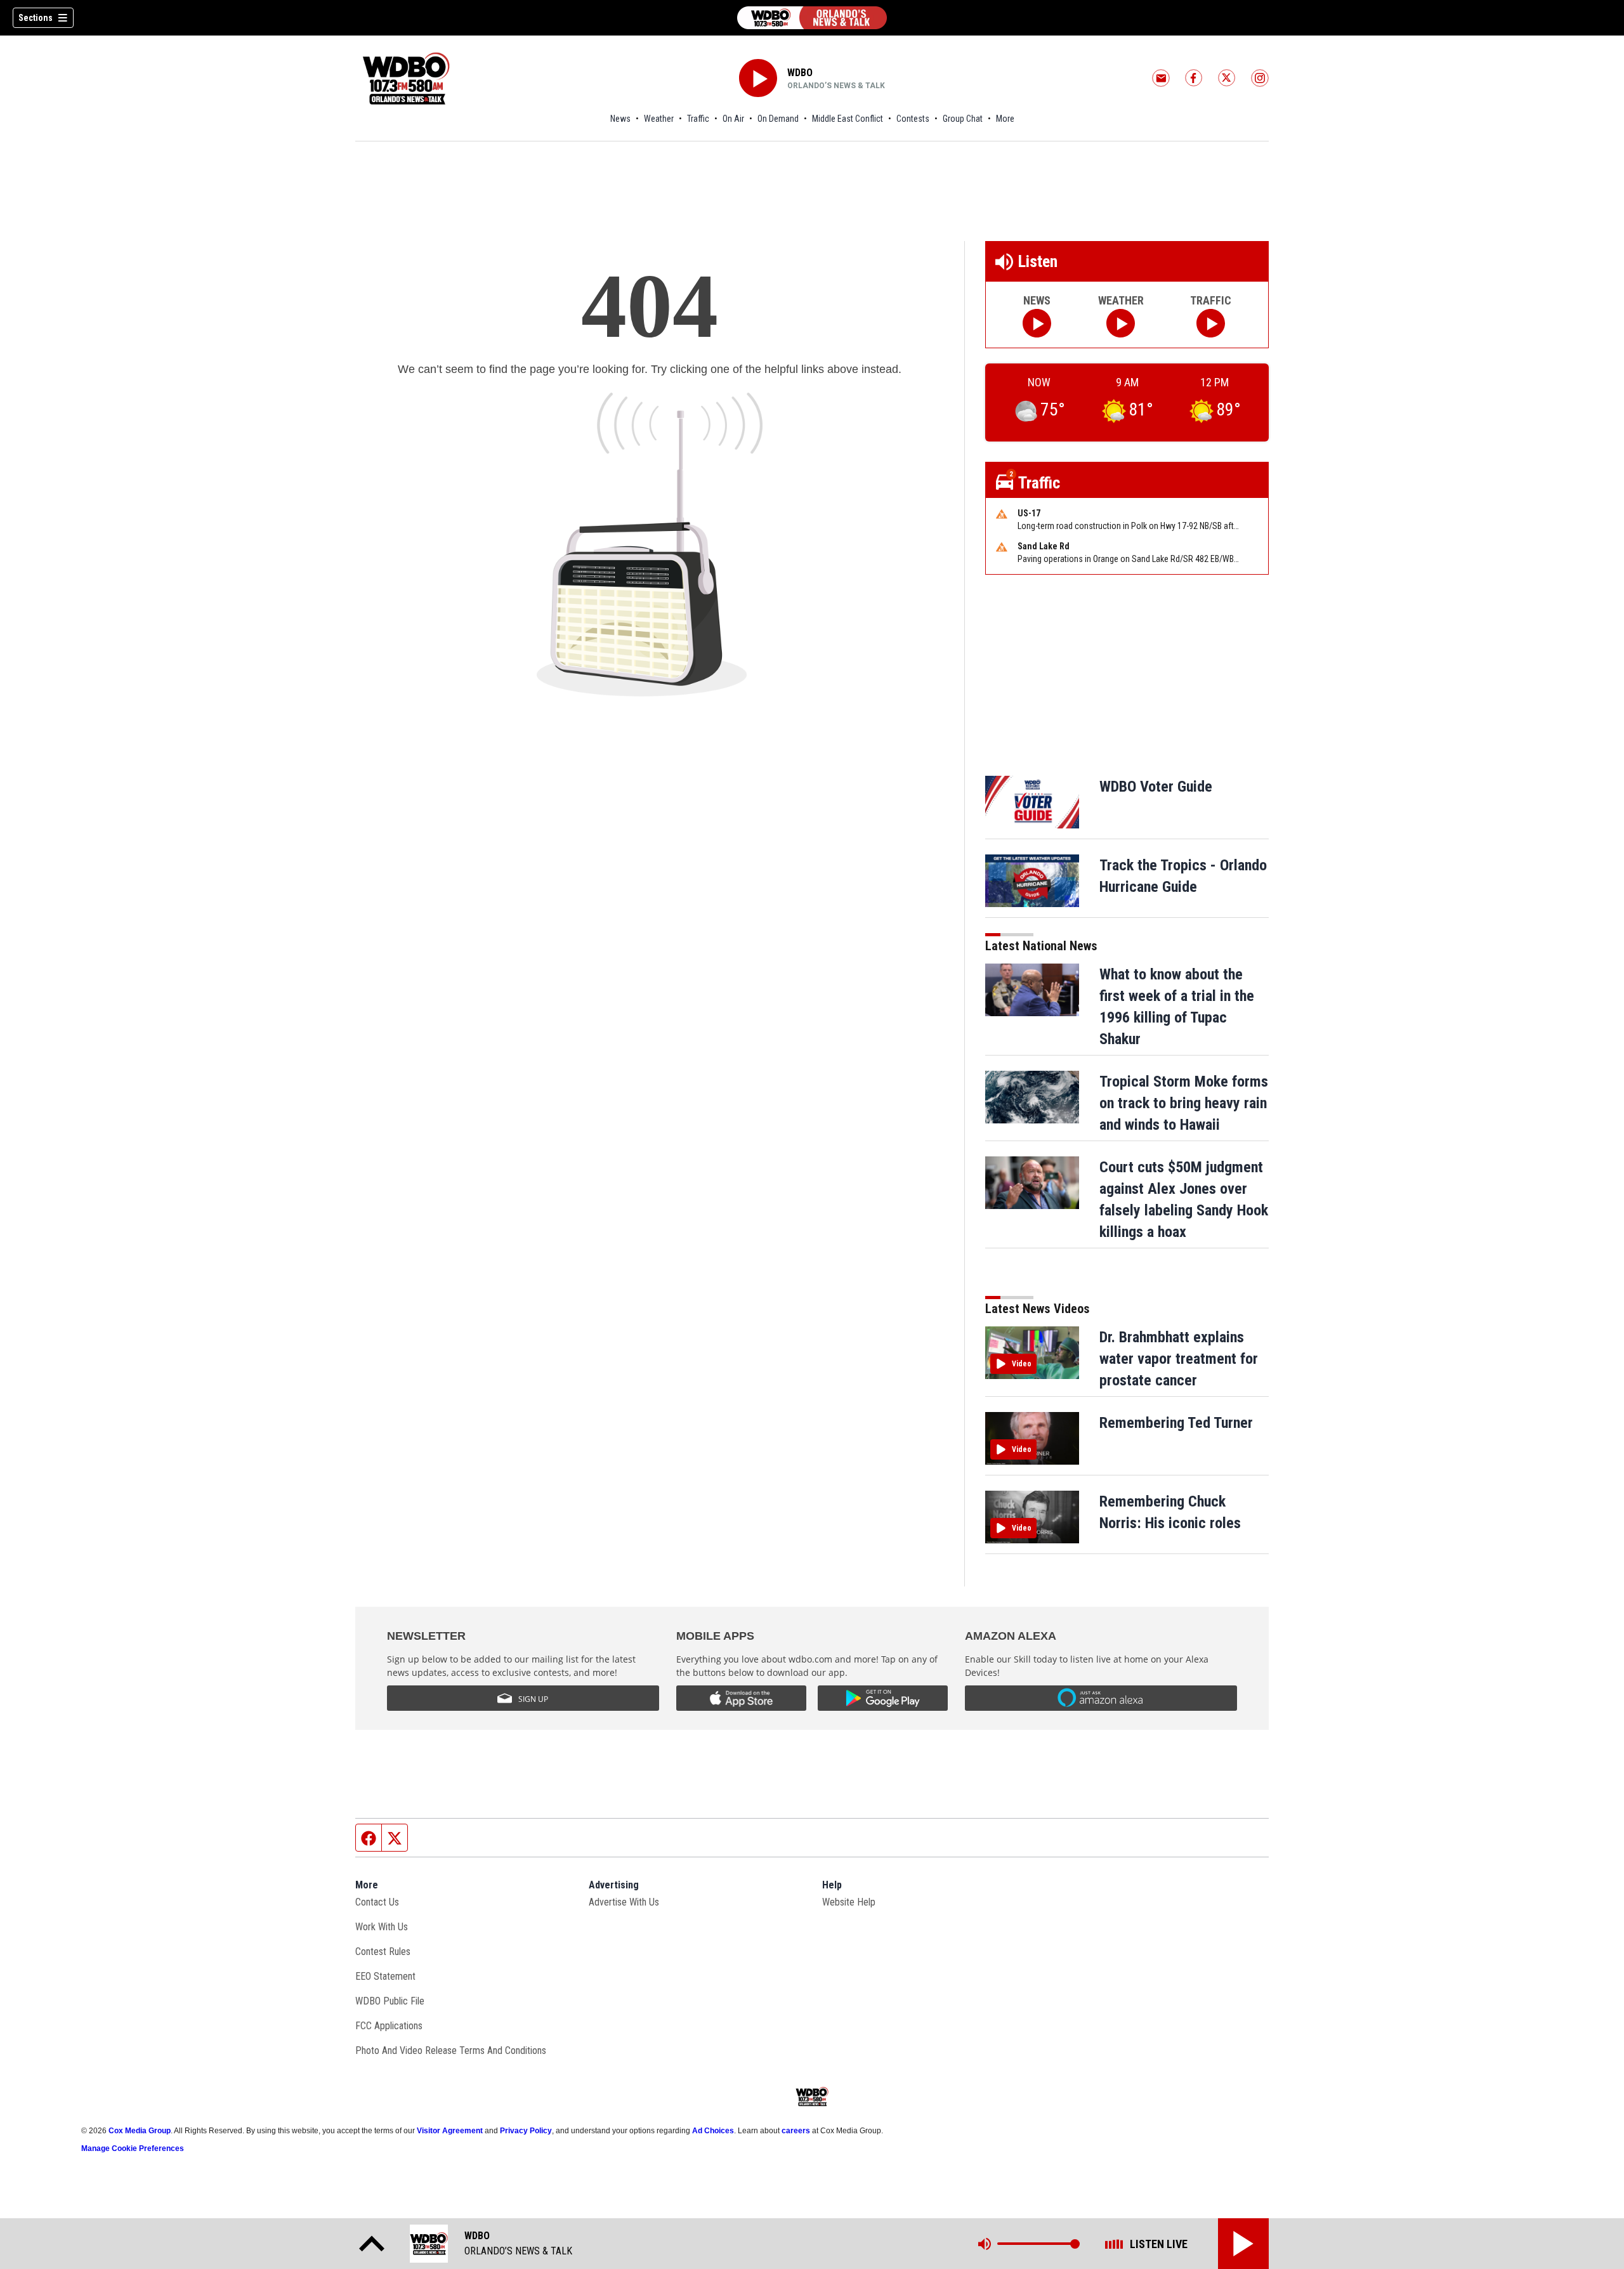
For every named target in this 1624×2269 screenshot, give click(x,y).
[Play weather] (1121, 323)
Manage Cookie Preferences (133, 2148)
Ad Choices (713, 2131)
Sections (36, 18)
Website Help (849, 1902)
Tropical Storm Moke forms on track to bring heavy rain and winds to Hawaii (1184, 1103)
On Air (733, 119)
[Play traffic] (1211, 323)
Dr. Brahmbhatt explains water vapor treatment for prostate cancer (1179, 1359)
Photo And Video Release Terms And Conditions (451, 2050)
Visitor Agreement (450, 2131)
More (1005, 119)
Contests (913, 119)
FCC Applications (389, 2026)
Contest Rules (383, 1952)
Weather (659, 119)
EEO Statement (385, 1976)
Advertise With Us (624, 1902)
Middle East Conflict (848, 119)
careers (796, 2131)
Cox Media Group (140, 2131)
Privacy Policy (526, 2131)
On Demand (778, 119)
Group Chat (963, 119)
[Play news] (1037, 323)
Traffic (698, 119)
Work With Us (382, 1927)
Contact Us (377, 1902)
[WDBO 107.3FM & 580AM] (812, 18)
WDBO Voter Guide (1156, 787)
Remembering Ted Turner (1176, 1423)
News (620, 119)
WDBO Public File (390, 2001)
